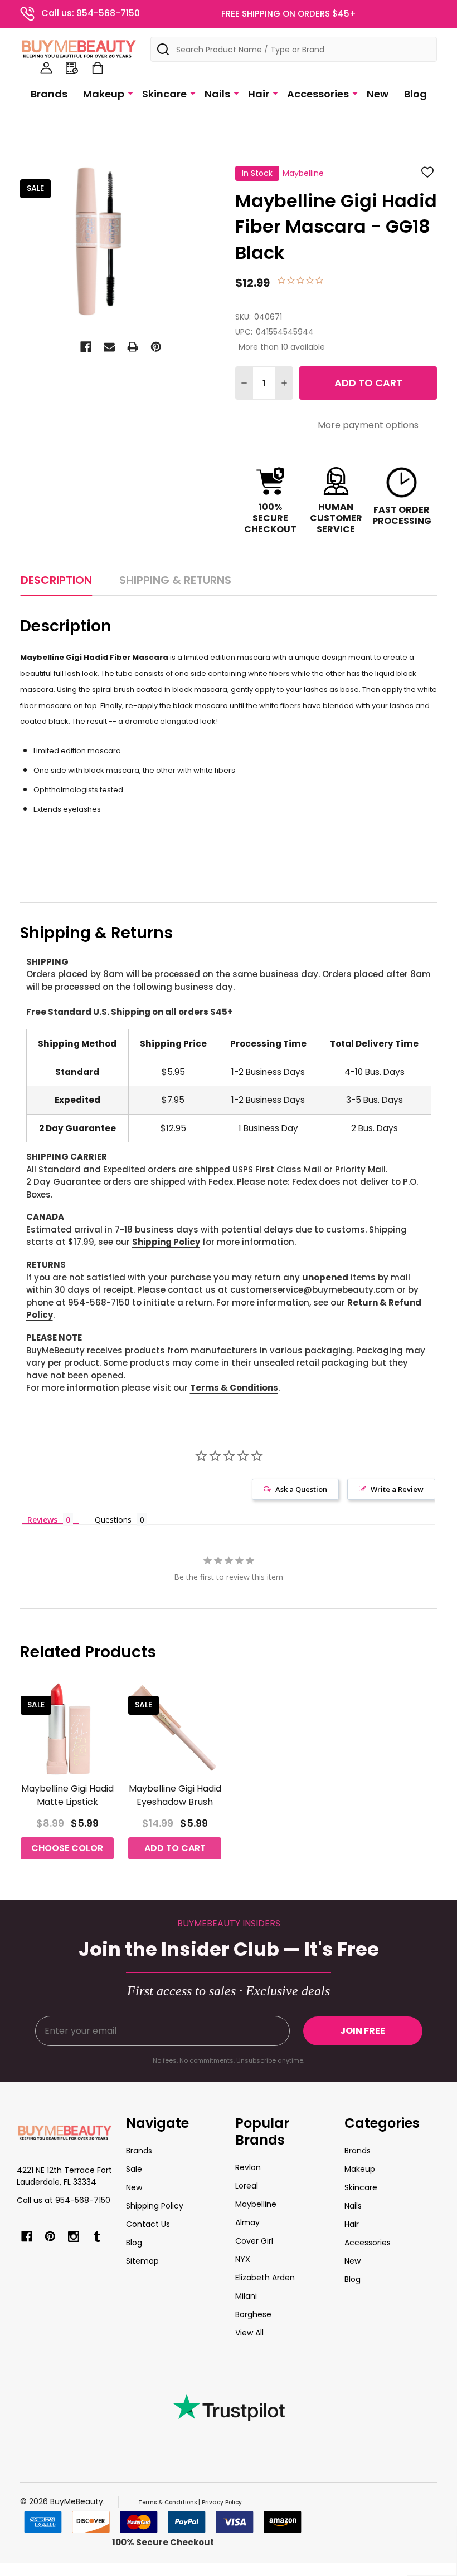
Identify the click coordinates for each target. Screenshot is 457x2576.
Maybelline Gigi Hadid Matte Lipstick (67, 1795)
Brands (49, 94)
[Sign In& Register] (46, 68)
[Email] (109, 347)
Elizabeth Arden (265, 2278)
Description (56, 580)
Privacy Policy (222, 2502)
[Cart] (98, 68)
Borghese (253, 2314)
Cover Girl (254, 2241)
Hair (259, 94)
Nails (217, 94)
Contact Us (148, 2224)
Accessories (318, 94)
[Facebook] (86, 347)
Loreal (247, 2186)
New (378, 94)
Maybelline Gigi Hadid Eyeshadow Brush (175, 1795)
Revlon (248, 2167)
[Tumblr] (97, 2236)
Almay (247, 2222)
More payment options (368, 425)
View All (249, 2333)
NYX (243, 2259)
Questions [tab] (113, 1520)
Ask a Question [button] (301, 1489)
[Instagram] (74, 2236)
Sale (134, 2169)
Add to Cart (368, 383)
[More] (130, 93)
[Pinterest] (156, 347)
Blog (415, 94)
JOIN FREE (363, 2031)
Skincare (164, 94)
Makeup (104, 94)
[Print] (133, 347)
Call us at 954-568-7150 (64, 2200)
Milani (246, 2296)
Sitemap (142, 2261)
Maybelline (256, 2204)
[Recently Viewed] (72, 68)
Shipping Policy (166, 1242)
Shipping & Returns (175, 580)
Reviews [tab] (42, 1519)
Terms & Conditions (234, 1388)
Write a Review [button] (397, 1489)
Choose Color (67, 1848)
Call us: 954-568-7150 (91, 13)
